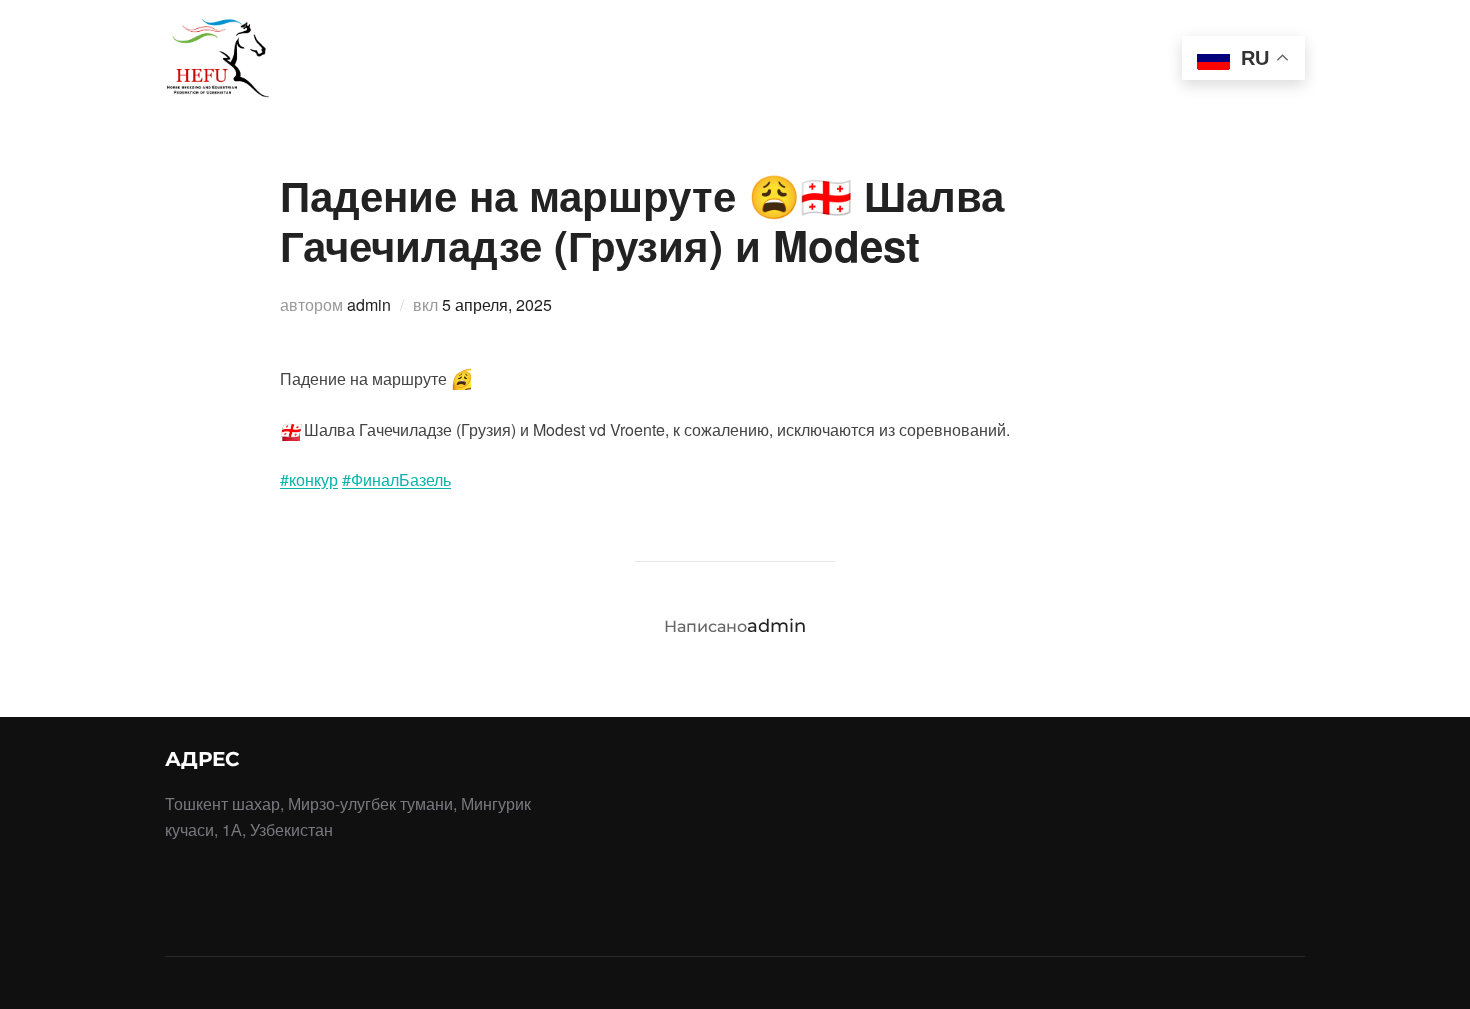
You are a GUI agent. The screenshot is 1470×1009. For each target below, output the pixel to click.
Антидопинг (1105, 43)
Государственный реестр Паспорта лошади (840, 43)
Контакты (1117, 80)
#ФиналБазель (396, 479)
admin (369, 304)
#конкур (309, 479)
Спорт (498, 43)
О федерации (363, 43)
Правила (590, 43)
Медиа (1019, 80)
